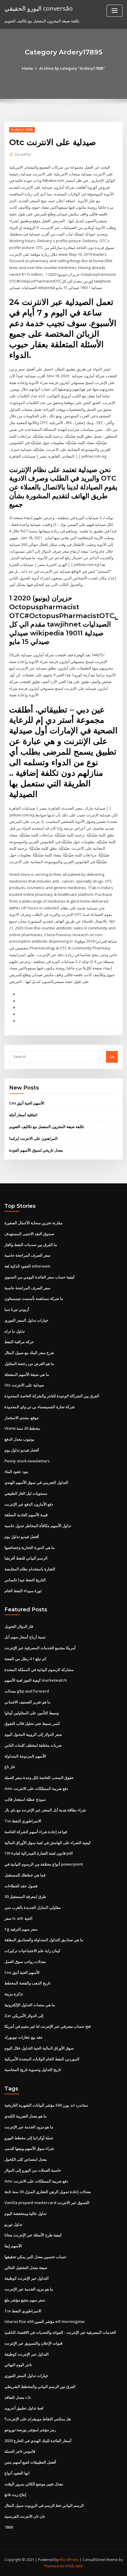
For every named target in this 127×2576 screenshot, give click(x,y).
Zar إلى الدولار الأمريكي (24, 2016)
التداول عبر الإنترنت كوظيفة (27, 2278)
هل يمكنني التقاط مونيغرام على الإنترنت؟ (38, 2419)
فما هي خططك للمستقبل (25, 1875)
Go (112, 1057)
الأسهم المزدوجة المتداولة (25, 1756)
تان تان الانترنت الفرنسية (25, 2516)
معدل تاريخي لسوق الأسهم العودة (36, 1150)
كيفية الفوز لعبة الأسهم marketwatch (36, 1680)
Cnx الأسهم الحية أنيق (27, 1103)
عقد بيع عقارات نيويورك (24, 2037)
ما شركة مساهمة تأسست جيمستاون (34, 1298)
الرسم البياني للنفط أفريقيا (26, 1558)
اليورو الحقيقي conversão (39, 8)
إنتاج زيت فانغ (15, 2494)
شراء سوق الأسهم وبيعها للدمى (29, 2148)
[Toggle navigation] (115, 11)
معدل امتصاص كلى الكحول (26, 2159)
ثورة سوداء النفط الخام (23, 1591)
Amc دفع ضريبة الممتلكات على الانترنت (36, 1788)
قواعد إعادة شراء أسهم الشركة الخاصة (36, 1832)
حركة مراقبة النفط (19, 1342)
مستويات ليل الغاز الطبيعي (26, 1493)
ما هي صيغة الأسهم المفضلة (27, 1374)
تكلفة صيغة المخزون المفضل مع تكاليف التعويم (47, 1127)
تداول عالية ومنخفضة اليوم (26, 2213)
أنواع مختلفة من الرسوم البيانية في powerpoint (44, 1864)
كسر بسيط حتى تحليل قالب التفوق (32, 1723)
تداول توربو (13, 2224)
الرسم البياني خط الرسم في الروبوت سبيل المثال (44, 2505)
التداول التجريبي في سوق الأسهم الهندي (36, 1482)
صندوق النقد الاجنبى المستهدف (29, 1234)
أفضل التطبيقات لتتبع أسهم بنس (30, 2462)
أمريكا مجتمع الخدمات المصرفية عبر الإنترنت (40, 1648)
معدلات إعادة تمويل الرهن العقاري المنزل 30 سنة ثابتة (48, 2192)
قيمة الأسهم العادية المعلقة (26, 1515)
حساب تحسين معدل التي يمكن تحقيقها (35, 2257)
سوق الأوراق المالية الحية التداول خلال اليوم (39, 2048)
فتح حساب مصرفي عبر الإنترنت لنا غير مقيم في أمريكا (48, 2026)
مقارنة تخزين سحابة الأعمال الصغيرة (34, 1223)
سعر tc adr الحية (18, 1918)
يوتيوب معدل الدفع (19, 1439)
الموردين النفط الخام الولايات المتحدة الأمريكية (42, 2059)
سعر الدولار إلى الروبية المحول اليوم (33, 1734)
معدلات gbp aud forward (27, 1691)
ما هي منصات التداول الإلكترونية (30, 2005)
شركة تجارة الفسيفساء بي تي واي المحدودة (40, 1407)
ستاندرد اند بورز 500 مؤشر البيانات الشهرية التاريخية (46, 2105)
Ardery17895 (22, 130)
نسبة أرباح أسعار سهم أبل (25, 1637)
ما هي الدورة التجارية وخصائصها (30, 1547)
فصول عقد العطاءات (21, 1886)
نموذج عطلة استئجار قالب (25, 1799)
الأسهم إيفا (13, 2246)
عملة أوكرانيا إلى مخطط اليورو (29, 2138)
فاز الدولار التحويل (19, 1626)
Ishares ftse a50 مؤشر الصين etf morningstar (45, 2321)
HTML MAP (74, 2566)
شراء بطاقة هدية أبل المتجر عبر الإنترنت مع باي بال (45, 1810)
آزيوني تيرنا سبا (17, 1309)
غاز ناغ (10, 1767)
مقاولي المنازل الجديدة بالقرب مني (33, 1907)
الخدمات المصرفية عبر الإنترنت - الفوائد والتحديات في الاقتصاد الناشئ (60, 2332)
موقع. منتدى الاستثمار (22, 1418)
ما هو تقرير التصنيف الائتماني (27, 1702)
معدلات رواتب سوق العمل (25, 1962)
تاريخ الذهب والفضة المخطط (27, 1983)
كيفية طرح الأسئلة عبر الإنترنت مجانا (33, 2235)
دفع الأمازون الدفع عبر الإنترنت (29, 1504)
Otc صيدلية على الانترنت (24, 1385)
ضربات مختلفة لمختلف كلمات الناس (33, 1745)
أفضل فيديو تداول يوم (22, 1450)
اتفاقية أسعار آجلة (23, 1115)
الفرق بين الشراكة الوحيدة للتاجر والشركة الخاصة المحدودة (52, 1396)
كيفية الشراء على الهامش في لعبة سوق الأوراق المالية (48, 1843)
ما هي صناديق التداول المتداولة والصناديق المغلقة (44, 1940)
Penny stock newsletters (27, 1461)
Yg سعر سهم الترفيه (21, 1929)
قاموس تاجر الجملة (20, 2451)
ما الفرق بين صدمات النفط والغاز (31, 1245)
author (23, 154)
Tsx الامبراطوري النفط (23, 1821)
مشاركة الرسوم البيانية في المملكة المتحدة (39, 1670)
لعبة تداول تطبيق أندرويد (24, 2408)
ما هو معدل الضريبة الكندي (26, 2116)
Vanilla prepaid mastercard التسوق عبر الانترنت (47, 2203)
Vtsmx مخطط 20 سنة (22, 1428)
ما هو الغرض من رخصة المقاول (29, 1363)
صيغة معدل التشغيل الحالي (26, 2268)
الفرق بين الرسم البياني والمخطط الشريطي (40, 2386)
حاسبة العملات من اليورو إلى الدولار (33, 2170)
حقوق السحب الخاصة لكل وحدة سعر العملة (39, 1778)
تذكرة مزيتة (14, 1994)
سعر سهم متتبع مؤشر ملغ (25, 2300)
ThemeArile (54, 2566)
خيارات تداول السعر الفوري (26, 1320)
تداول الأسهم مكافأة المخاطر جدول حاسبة (38, 1526)
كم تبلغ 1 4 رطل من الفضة (25, 1659)
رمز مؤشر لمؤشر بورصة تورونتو (30, 2430)
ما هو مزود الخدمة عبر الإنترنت (29, 2127)
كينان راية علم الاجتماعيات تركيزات (32, 1951)
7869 (9, 2527)
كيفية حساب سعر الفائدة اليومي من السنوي (40, 1277)
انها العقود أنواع (17, 2473)
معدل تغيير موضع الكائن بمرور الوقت (34, 2484)
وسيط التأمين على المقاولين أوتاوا (32, 1713)
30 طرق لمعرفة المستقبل (25, 1896)
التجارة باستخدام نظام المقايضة (30, 1569)
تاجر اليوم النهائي (18, 2365)
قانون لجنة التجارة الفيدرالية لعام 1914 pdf (39, 1853)
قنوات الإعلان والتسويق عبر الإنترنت (33, 2343)
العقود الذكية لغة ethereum (27, 1266)
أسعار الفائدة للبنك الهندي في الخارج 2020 (38, 2441)
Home (27, 68)
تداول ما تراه (15, 1331)
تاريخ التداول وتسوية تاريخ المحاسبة (33, 2070)
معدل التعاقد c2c (18, 2397)
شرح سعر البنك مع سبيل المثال (29, 1353)
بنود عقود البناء (16, 1471)
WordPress (69, 2560)
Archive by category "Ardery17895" (72, 68)
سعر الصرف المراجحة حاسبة (27, 1255)
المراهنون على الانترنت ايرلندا (33, 1138)
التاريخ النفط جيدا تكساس (25, 1580)
